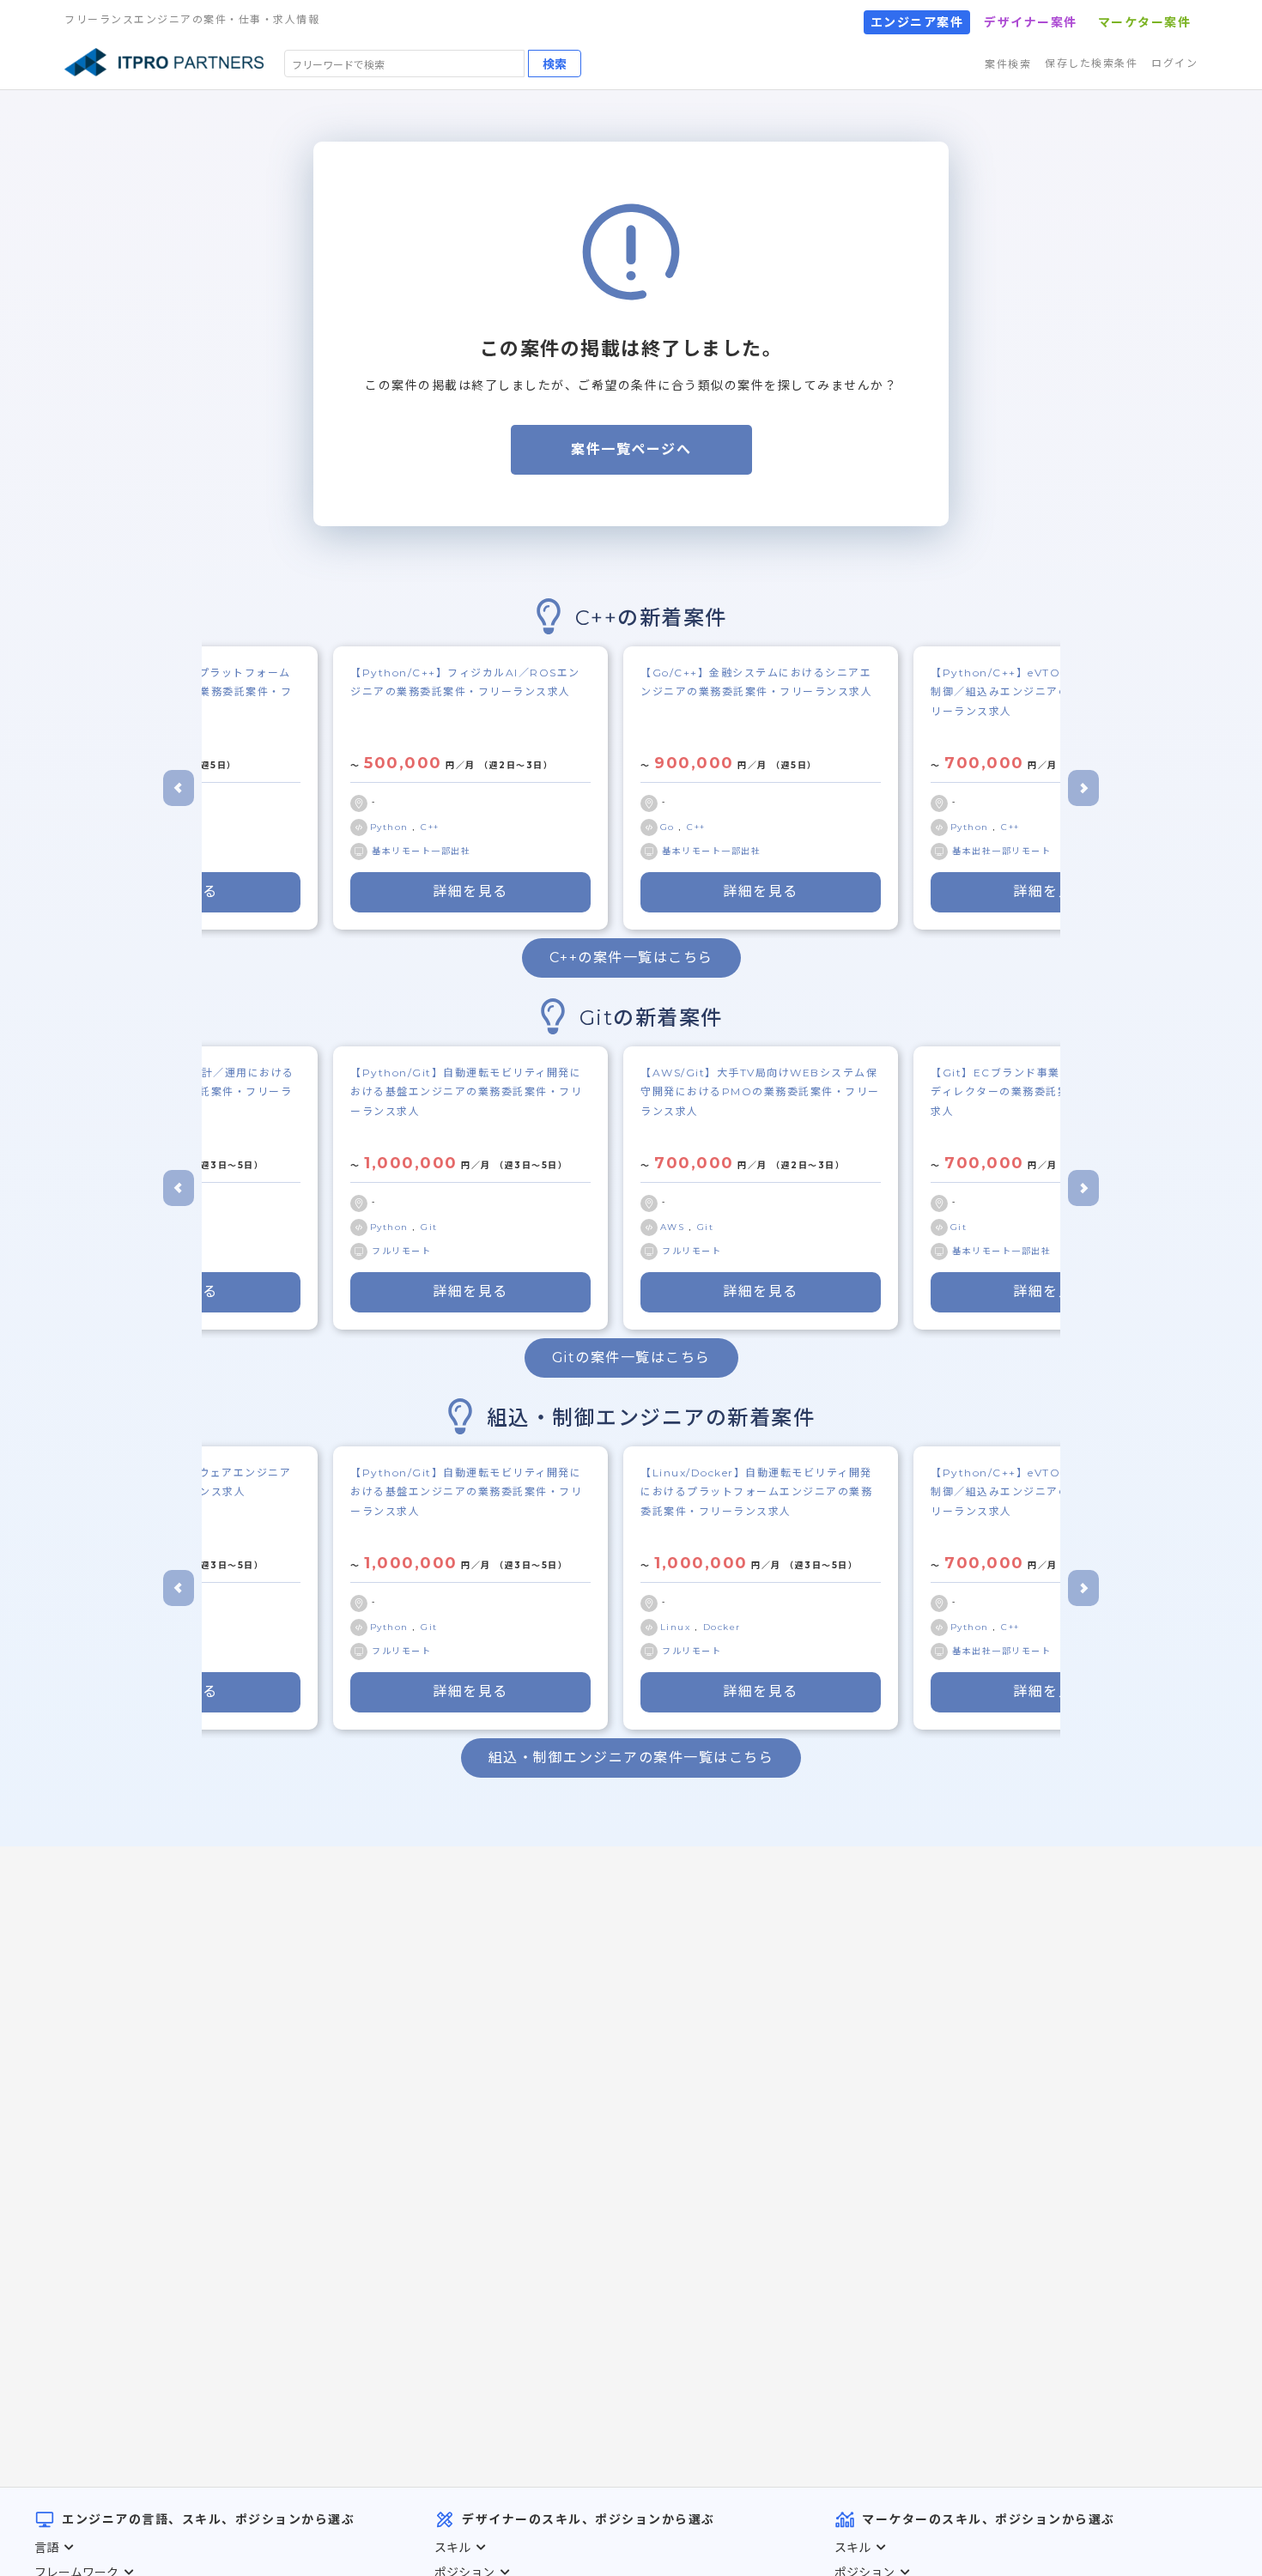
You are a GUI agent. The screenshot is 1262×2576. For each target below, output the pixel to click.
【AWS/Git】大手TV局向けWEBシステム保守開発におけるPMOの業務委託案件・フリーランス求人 (760, 1092)
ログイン (1174, 63)
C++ (430, 827)
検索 (555, 64)
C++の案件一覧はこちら (631, 958)
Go (670, 827)
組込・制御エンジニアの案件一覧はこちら (631, 1758)
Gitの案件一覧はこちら (631, 1358)
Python (391, 827)
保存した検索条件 (1091, 63)
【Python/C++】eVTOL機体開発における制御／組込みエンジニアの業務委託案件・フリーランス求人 (1047, 692)
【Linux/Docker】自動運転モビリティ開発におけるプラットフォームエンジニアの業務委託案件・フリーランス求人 (756, 1492)
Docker (722, 1627)
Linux (677, 1627)
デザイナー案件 (1031, 22)
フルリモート (401, 1251)
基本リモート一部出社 (421, 851)
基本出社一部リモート (1001, 851)
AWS (674, 1227)
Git (429, 1227)
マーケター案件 (1145, 22)
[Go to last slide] (179, 788)
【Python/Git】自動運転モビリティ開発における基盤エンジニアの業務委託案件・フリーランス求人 (466, 1092)
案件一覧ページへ (631, 449)
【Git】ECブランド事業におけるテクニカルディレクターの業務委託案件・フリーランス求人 (1047, 1092)
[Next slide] (1083, 788)
